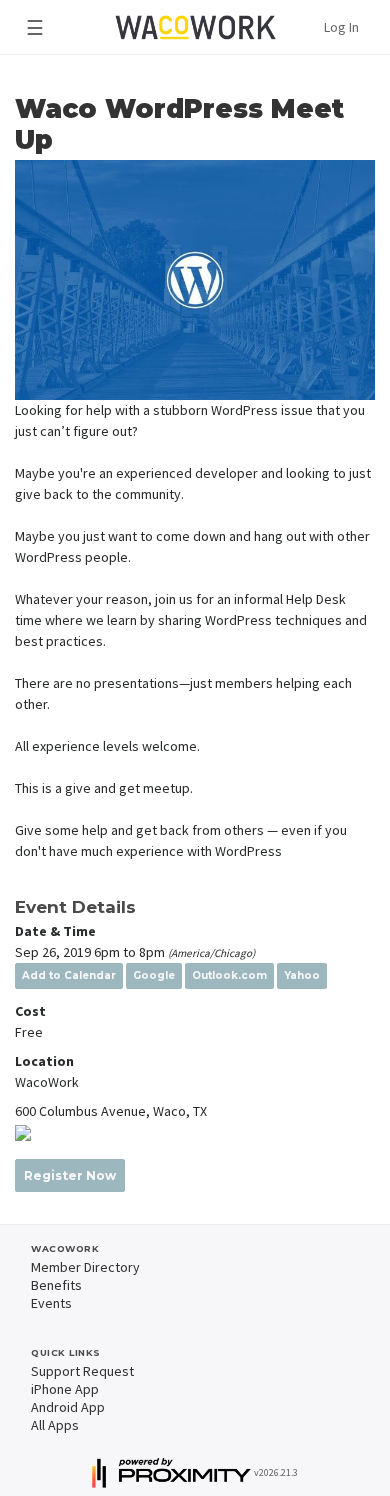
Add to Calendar (69, 975)
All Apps (55, 1425)
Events (51, 1303)
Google (154, 975)
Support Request (82, 1371)
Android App (68, 1407)
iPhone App (65, 1389)
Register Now (70, 1175)
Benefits (56, 1285)
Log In (341, 27)
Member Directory (85, 1267)
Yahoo (302, 975)
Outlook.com (229, 975)
